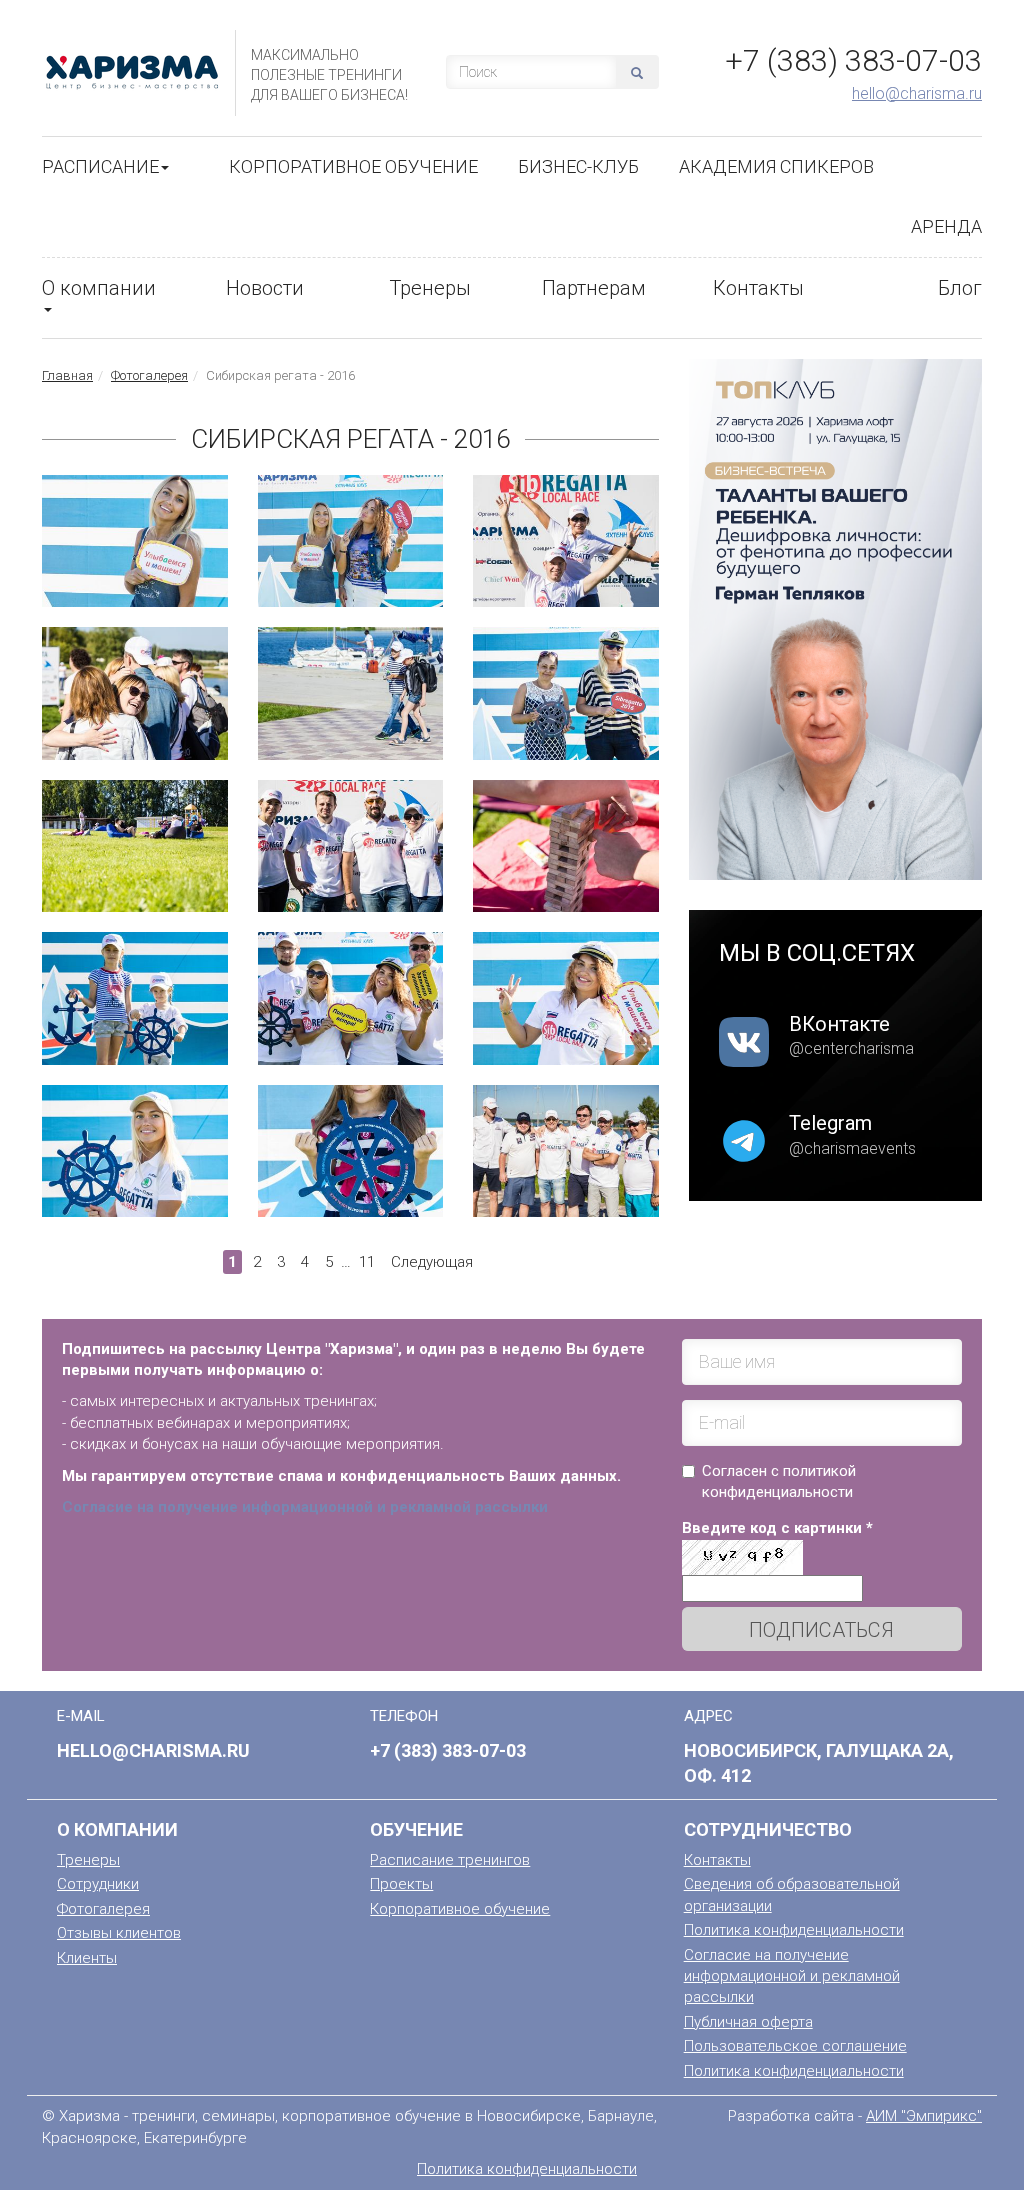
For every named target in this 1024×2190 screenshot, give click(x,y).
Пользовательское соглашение (795, 2046)
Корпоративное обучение (353, 166)
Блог (960, 288)
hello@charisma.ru (917, 93)
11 (367, 1262)
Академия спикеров (776, 166)
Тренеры (430, 288)
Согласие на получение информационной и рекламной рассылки (792, 1976)
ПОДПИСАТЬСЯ (821, 1630)
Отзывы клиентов (119, 1933)
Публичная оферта (748, 2022)
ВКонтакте (839, 1024)
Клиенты (87, 1958)
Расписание (100, 166)
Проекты (401, 1884)
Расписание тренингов (450, 1860)
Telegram (830, 1123)
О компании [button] (99, 288)
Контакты (758, 288)
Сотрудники (98, 1884)
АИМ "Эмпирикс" (924, 2116)
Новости (265, 288)
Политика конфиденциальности (794, 1930)
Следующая (432, 1262)
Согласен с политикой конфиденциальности (779, 1481)
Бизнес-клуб (578, 166)
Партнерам (594, 288)
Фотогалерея (149, 375)
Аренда (946, 226)
